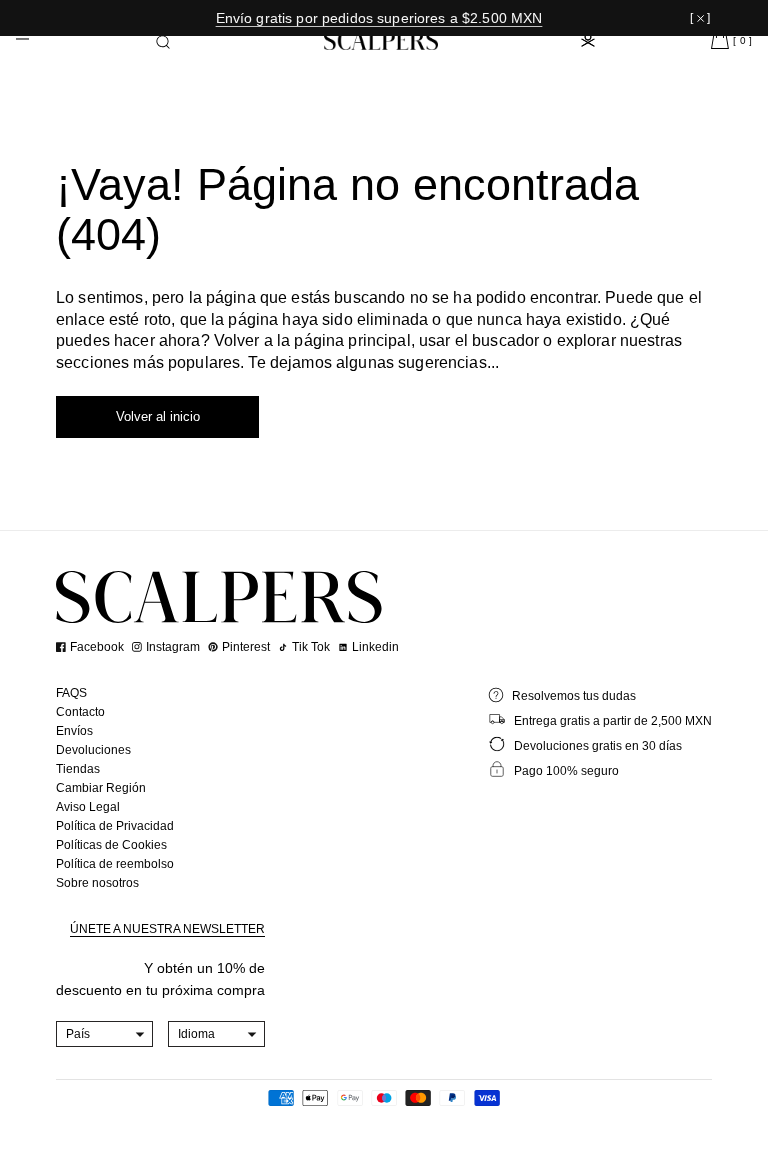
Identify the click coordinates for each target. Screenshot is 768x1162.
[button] (163, 42)
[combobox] (105, 1034)
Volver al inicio (158, 416)
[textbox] (105, 1034)
